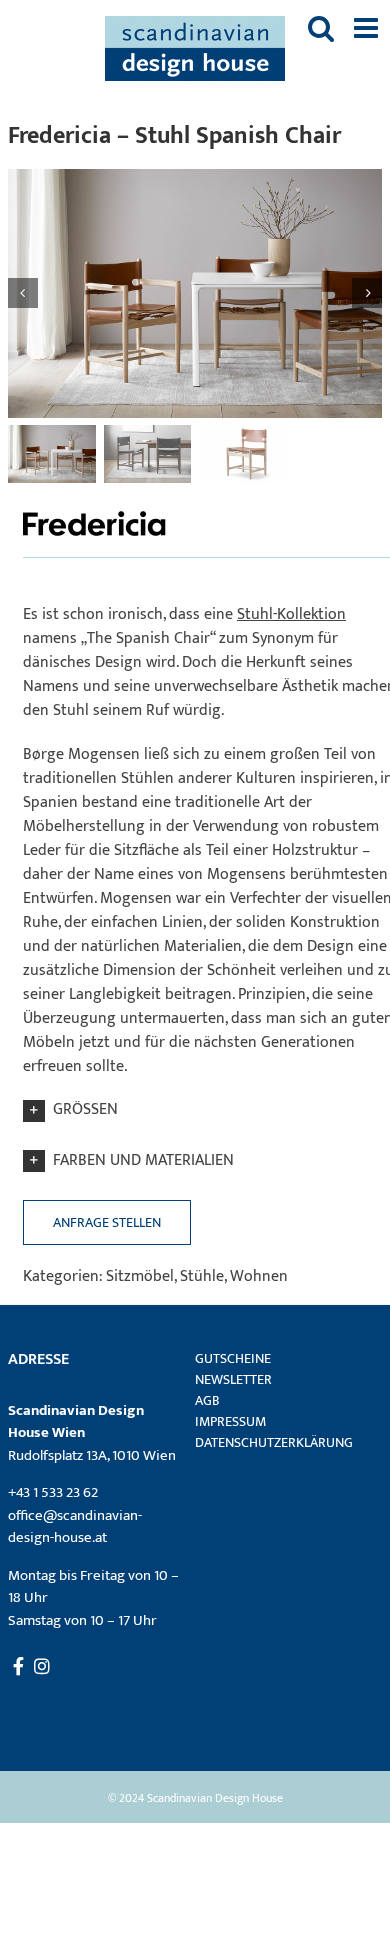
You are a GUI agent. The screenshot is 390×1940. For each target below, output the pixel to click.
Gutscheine (233, 1358)
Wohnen (259, 1276)
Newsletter (233, 1379)
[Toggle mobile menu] (368, 28)
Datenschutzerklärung (274, 1442)
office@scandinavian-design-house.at (75, 1527)
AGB (207, 1400)
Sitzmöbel (140, 1276)
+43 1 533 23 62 (53, 1492)
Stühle (202, 1276)
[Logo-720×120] (98, 510)
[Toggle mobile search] (321, 28)
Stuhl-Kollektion (291, 614)
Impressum (230, 1421)
